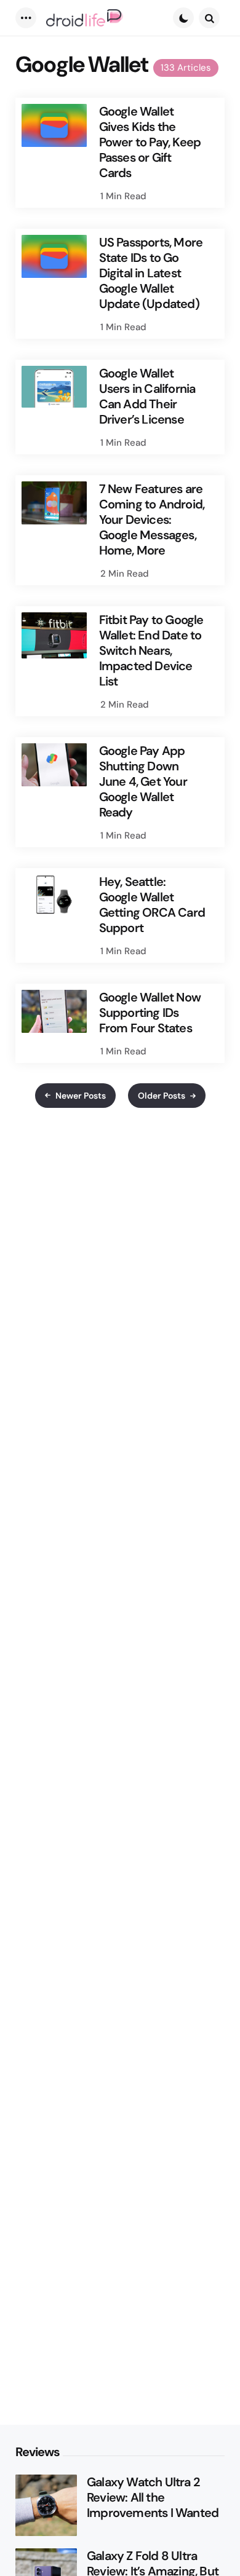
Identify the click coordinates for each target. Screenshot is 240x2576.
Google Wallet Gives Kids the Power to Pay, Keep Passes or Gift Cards (150, 142)
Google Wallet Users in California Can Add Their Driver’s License (147, 397)
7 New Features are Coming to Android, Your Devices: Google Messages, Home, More (152, 520)
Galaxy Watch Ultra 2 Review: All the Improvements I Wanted (153, 2498)
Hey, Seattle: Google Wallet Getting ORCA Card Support (152, 905)
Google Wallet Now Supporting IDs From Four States (150, 1013)
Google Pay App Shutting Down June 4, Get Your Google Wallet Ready (143, 782)
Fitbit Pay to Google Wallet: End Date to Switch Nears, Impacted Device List (151, 651)
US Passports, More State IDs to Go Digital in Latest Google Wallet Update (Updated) (151, 273)
